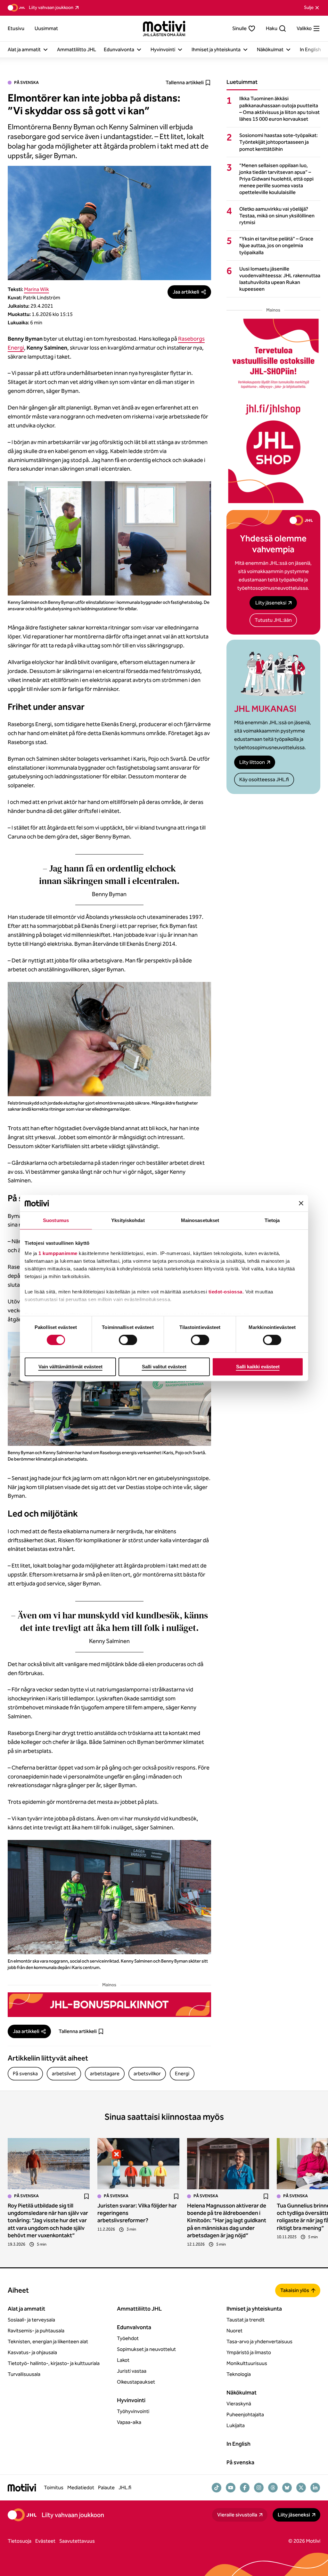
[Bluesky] (287, 2488)
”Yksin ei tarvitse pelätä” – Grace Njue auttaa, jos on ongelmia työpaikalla (276, 245)
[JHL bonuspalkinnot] (109, 2005)
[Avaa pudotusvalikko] (45, 50)
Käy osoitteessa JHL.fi (264, 779)
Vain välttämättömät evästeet (70, 1367)
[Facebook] (245, 2488)
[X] (301, 2488)
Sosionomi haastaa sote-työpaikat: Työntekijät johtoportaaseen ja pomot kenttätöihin (279, 142)
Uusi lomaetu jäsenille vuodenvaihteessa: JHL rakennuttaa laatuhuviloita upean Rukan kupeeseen (280, 279)
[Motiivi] (164, 28)
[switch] (128, 1340)
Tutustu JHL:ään (273, 620)
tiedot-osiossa (225, 1292)
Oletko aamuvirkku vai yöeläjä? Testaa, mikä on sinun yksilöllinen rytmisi (277, 216)
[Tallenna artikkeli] (86, 2196)
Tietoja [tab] (272, 1221)
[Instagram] (259, 2488)
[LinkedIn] (315, 2488)
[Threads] (273, 2488)
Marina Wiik (37, 289)
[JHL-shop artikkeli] (273, 411)
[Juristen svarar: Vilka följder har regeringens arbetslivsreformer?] (138, 2164)
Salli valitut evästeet (164, 1367)
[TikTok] (217, 2488)
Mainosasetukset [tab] (200, 1221)
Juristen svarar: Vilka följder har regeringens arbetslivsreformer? (137, 2213)
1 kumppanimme (58, 1253)
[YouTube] (231, 2488)
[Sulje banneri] (301, 1203)
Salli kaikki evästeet (258, 1367)
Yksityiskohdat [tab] (128, 1221)
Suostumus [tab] (56, 1221)
